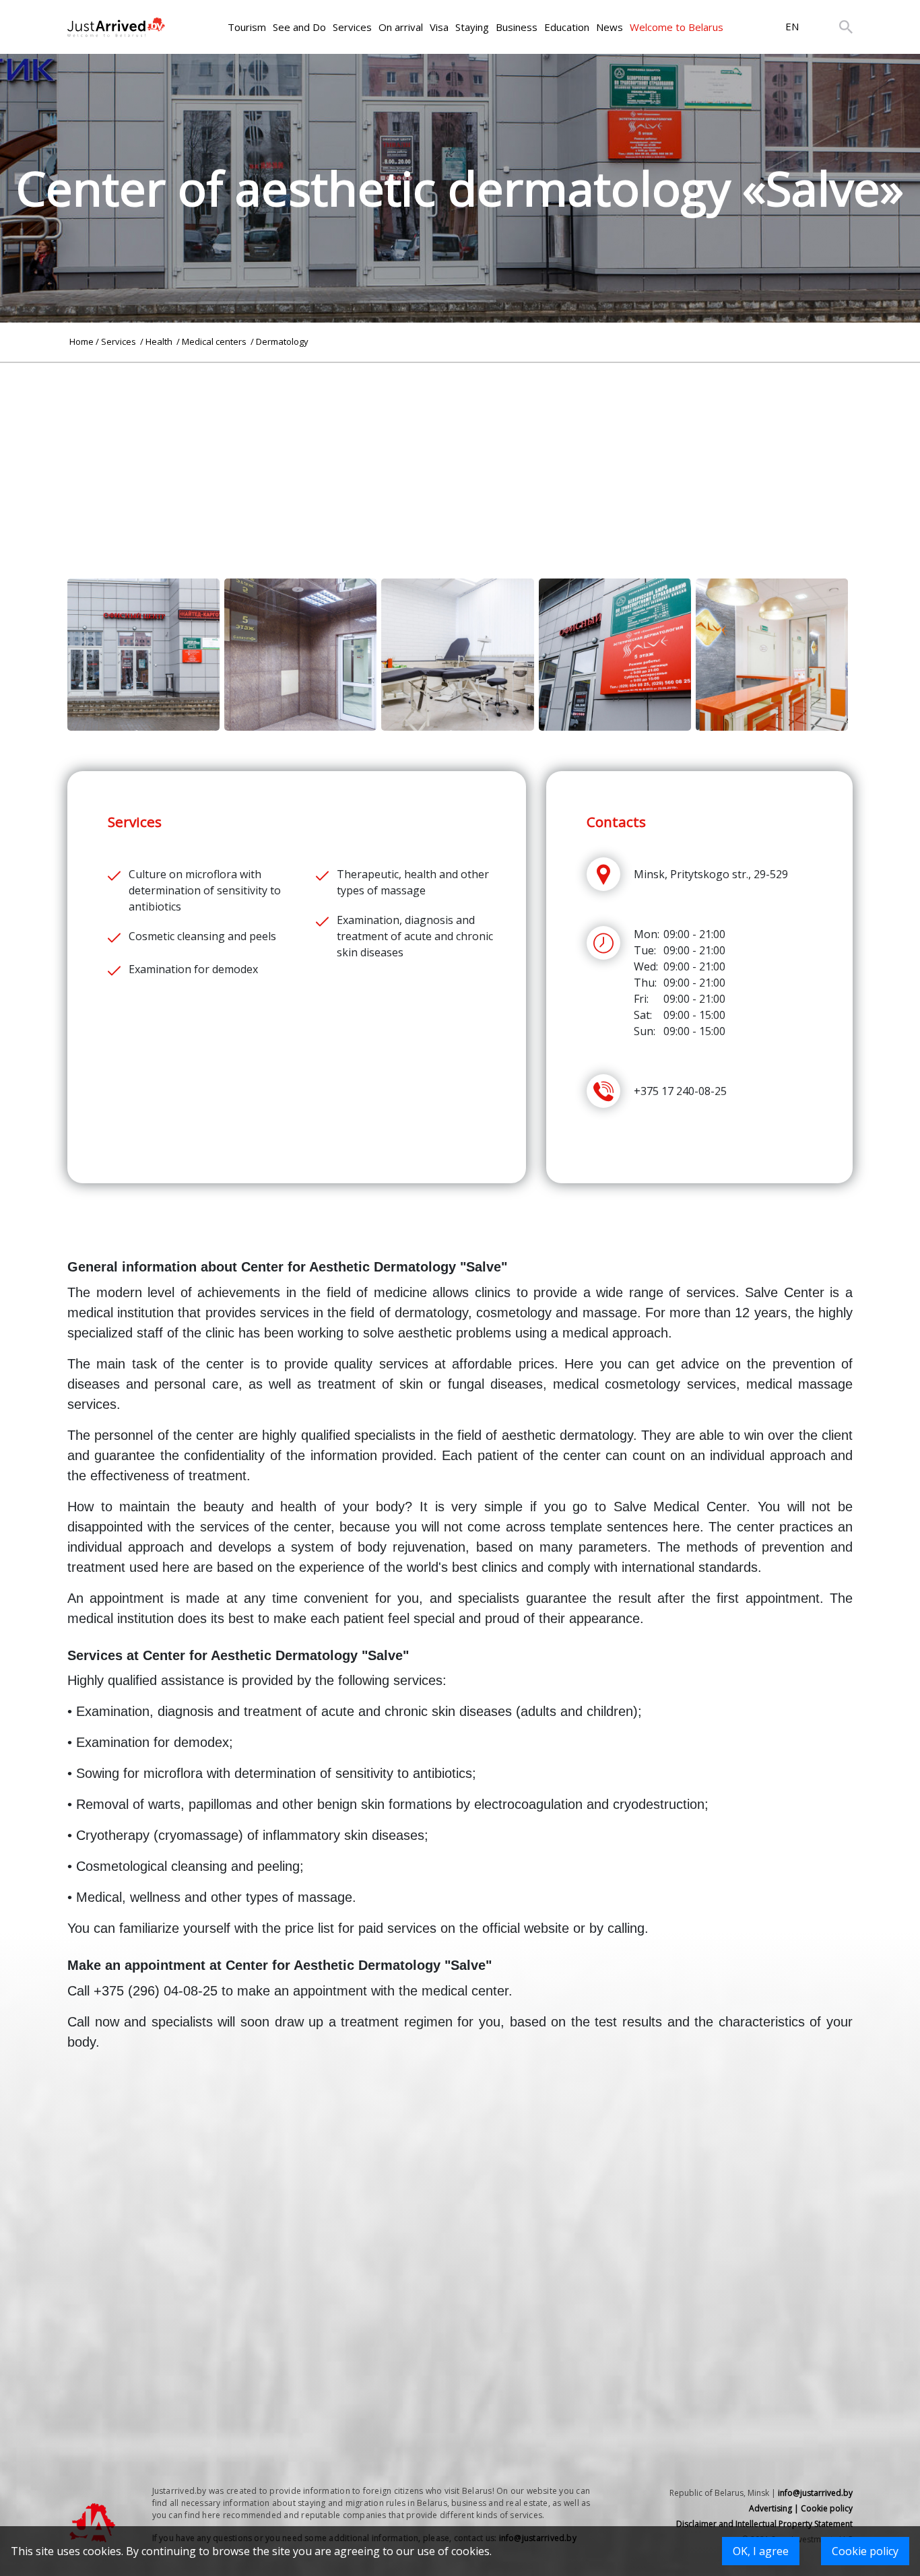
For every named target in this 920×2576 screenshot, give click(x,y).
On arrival (401, 27)
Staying (472, 27)
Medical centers (215, 341)
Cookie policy (865, 2551)
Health (160, 341)
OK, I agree (761, 2551)
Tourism (247, 27)
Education (567, 27)
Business (517, 27)
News (610, 27)
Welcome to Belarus (677, 27)
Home (81, 341)
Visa (439, 27)
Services (352, 27)
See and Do (299, 27)
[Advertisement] (460, 457)
